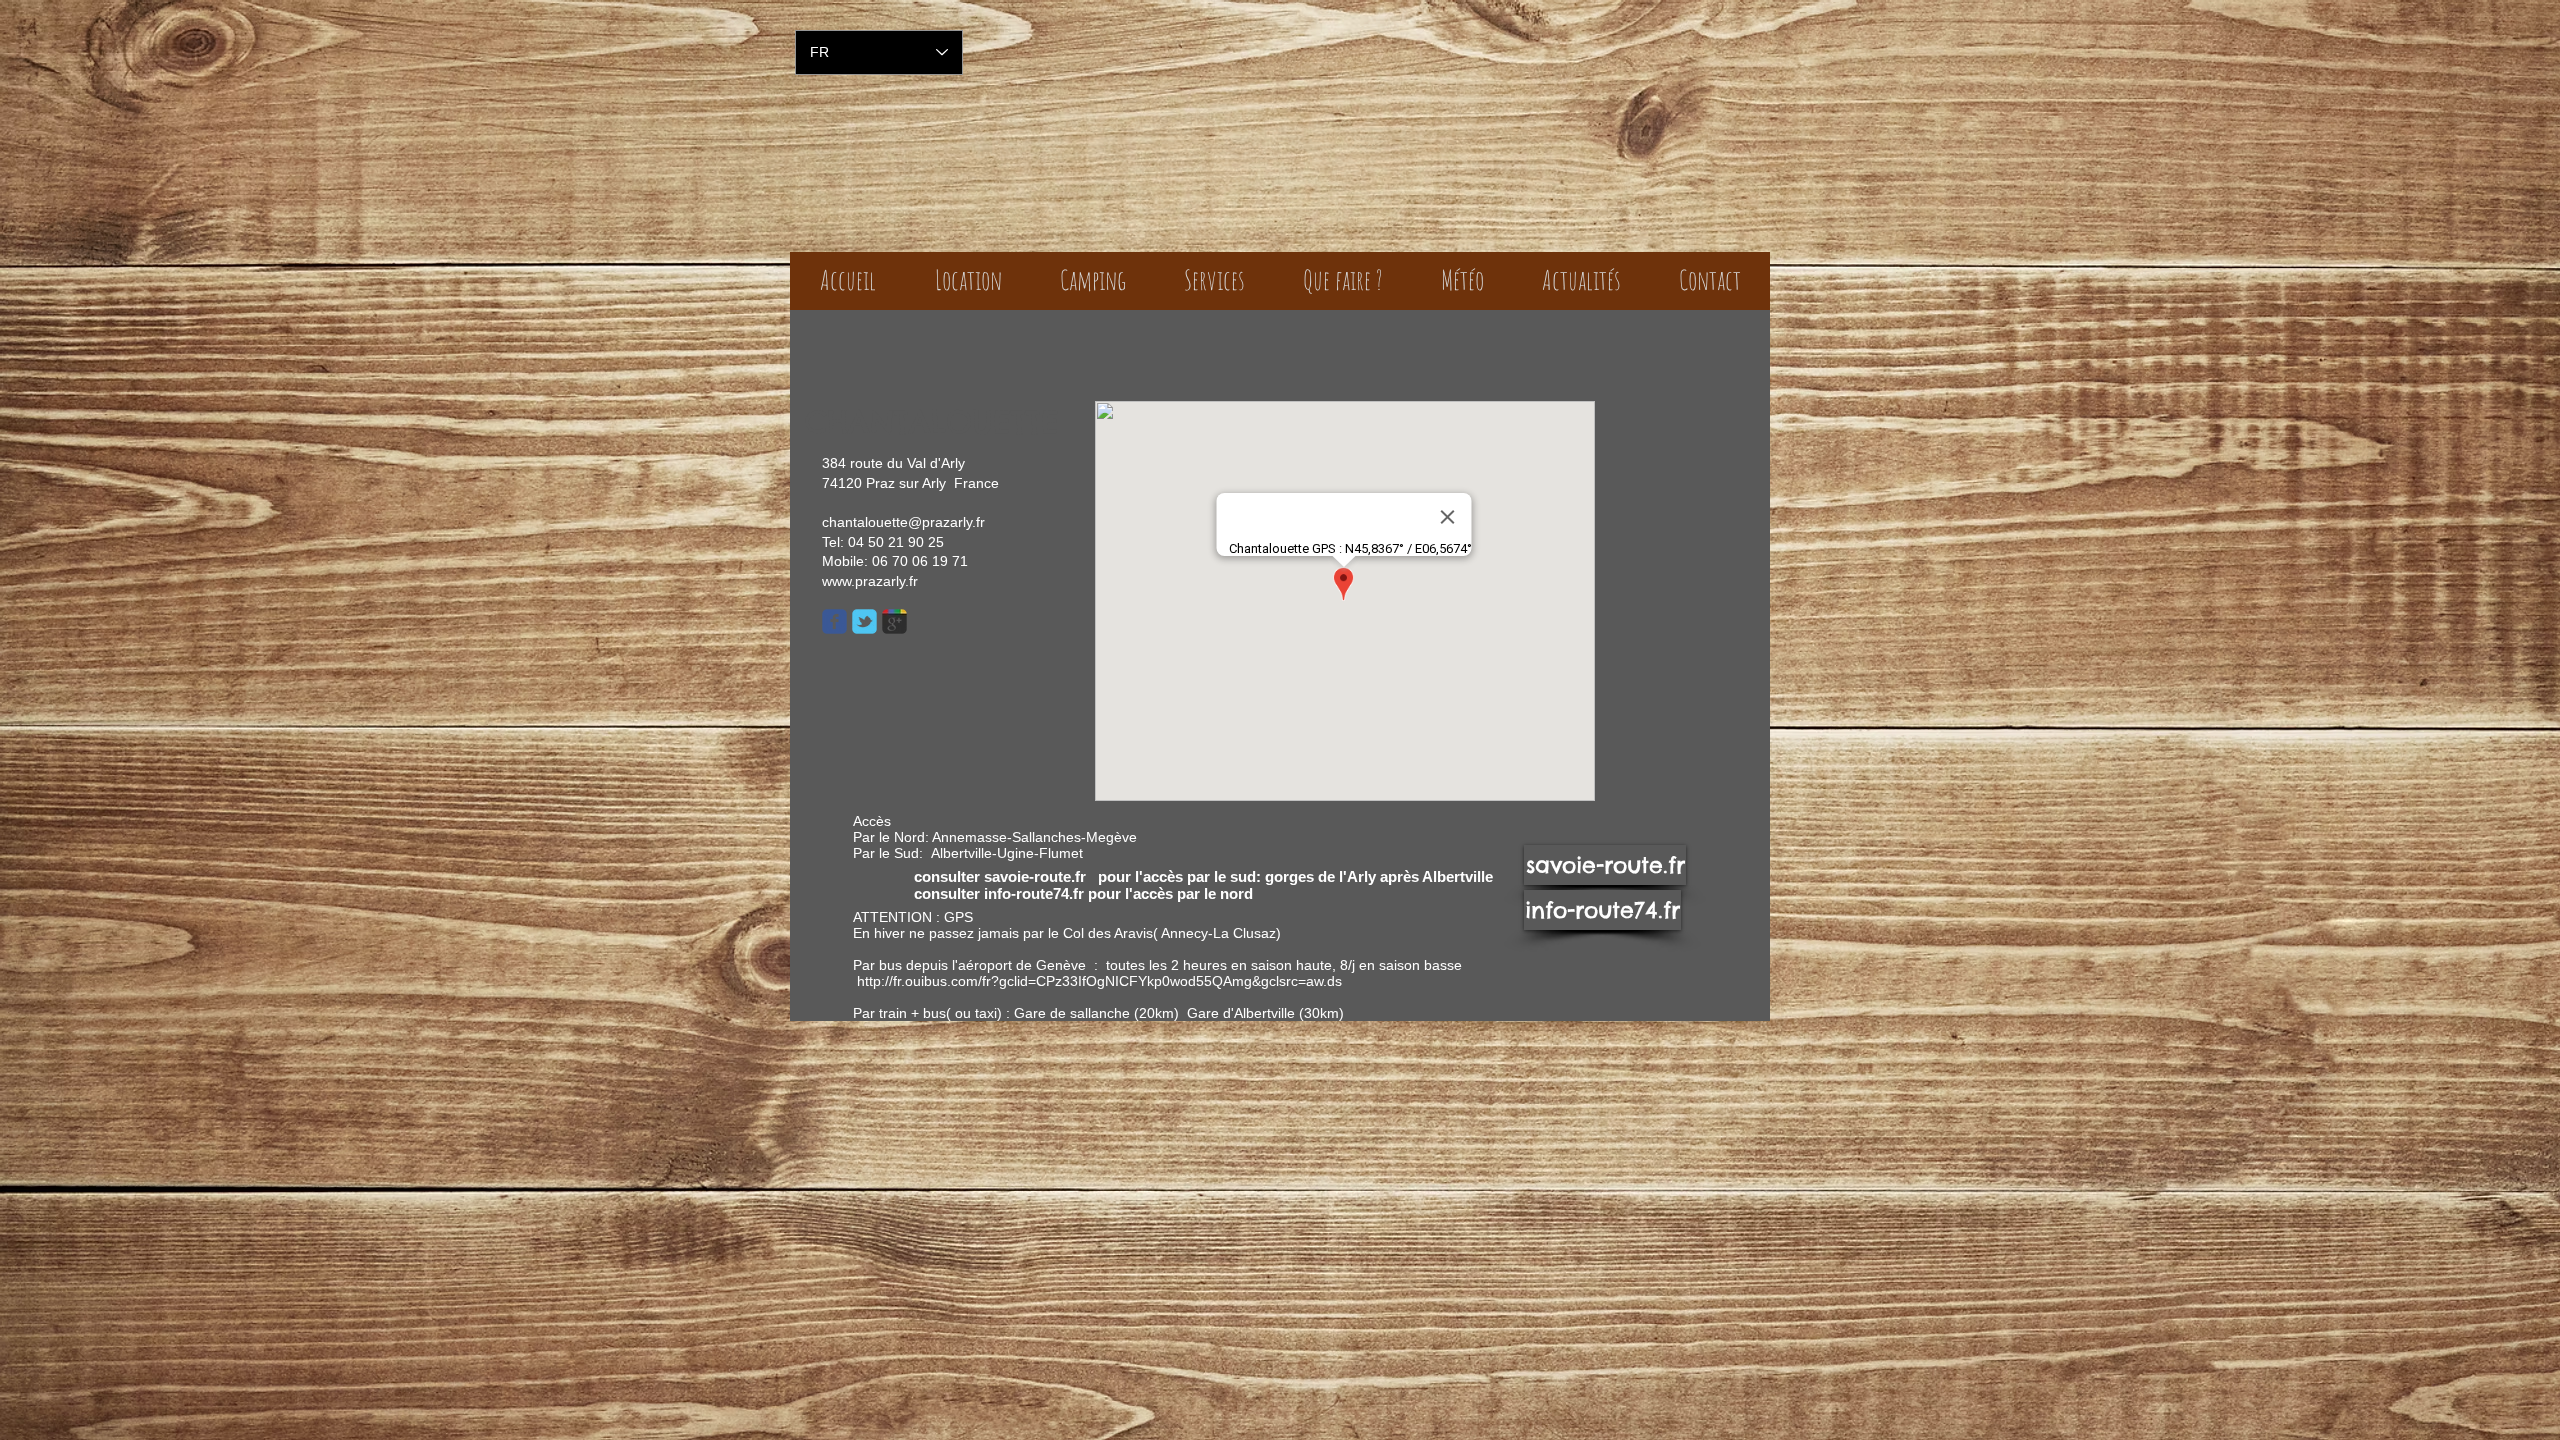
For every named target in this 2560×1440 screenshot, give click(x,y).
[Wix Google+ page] (894, 621)
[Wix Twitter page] (864, 621)
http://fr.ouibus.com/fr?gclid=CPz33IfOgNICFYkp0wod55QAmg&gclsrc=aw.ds (1099, 981)
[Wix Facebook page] (834, 621)
